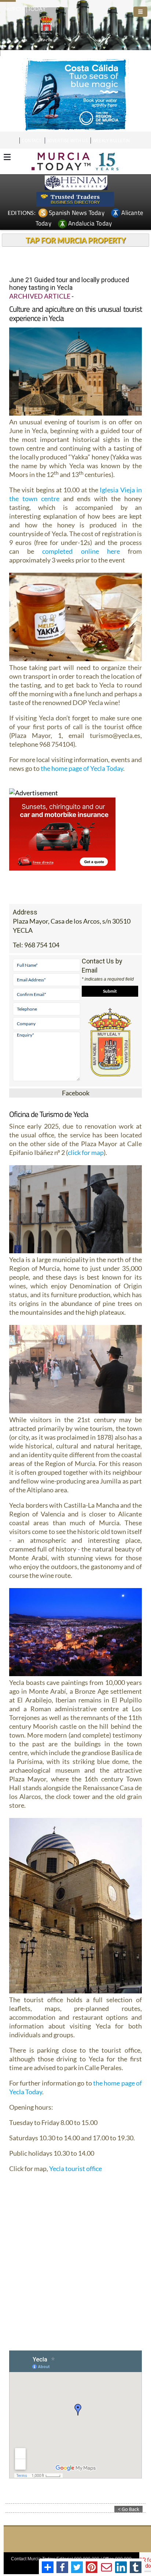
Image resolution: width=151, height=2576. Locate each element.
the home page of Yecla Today (82, 768)
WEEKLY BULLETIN (111, 141)
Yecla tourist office (75, 2168)
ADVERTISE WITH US (67, 141)
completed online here (81, 551)
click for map (86, 1152)
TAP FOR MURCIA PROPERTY (76, 240)
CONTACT (32, 141)
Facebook (76, 1093)
